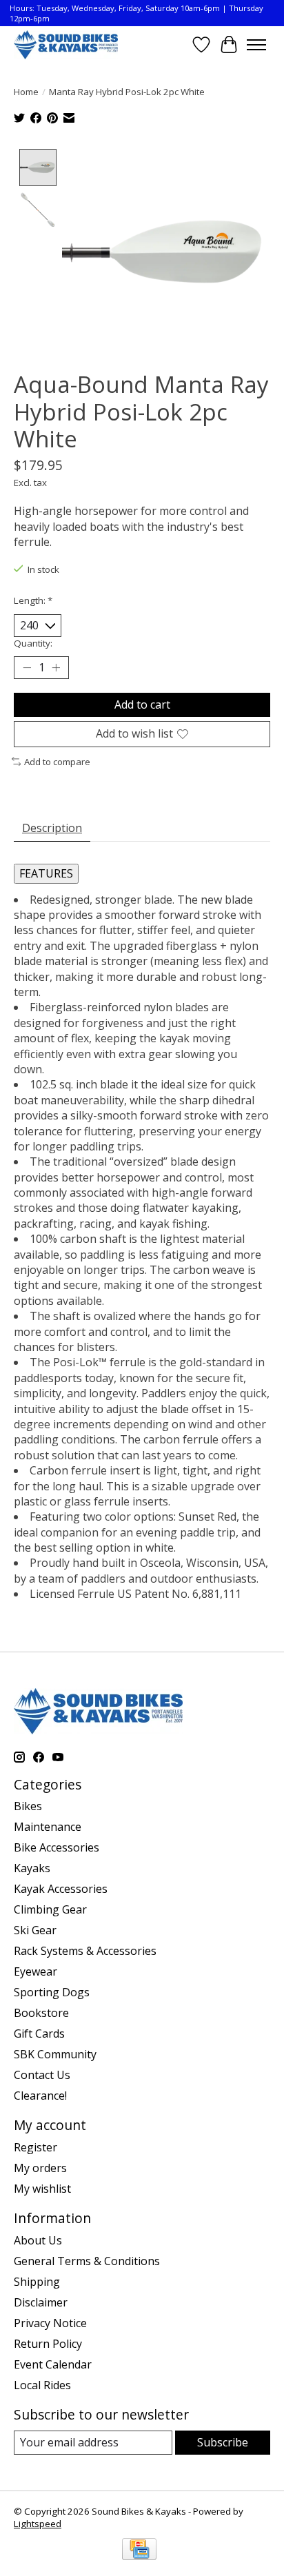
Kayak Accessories (61, 1889)
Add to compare (57, 762)
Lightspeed (38, 2524)
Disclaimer (41, 2302)
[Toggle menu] (256, 45)
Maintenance (48, 1827)
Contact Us (42, 2075)
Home (26, 92)
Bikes (28, 1806)
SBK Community (55, 2054)
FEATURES (46, 873)
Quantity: (33, 643)
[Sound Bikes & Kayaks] (66, 44)
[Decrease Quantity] (27, 668)
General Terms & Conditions (87, 2261)
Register (35, 2147)
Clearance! (40, 2096)
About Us (38, 2240)
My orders (40, 2168)
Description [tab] (52, 828)
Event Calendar (53, 2364)
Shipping (37, 2282)
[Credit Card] (139, 2550)
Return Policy (48, 2344)
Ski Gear (35, 1930)
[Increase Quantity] (56, 668)
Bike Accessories (57, 1847)
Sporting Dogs (52, 1992)
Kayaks (32, 1868)
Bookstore (41, 2013)
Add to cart (142, 704)
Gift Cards (39, 2034)
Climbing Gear (50, 1909)
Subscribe (223, 2442)
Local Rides (42, 2385)
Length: (33, 600)
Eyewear (35, 1971)
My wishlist (42, 2189)
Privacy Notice (50, 2323)
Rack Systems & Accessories (85, 1951)
